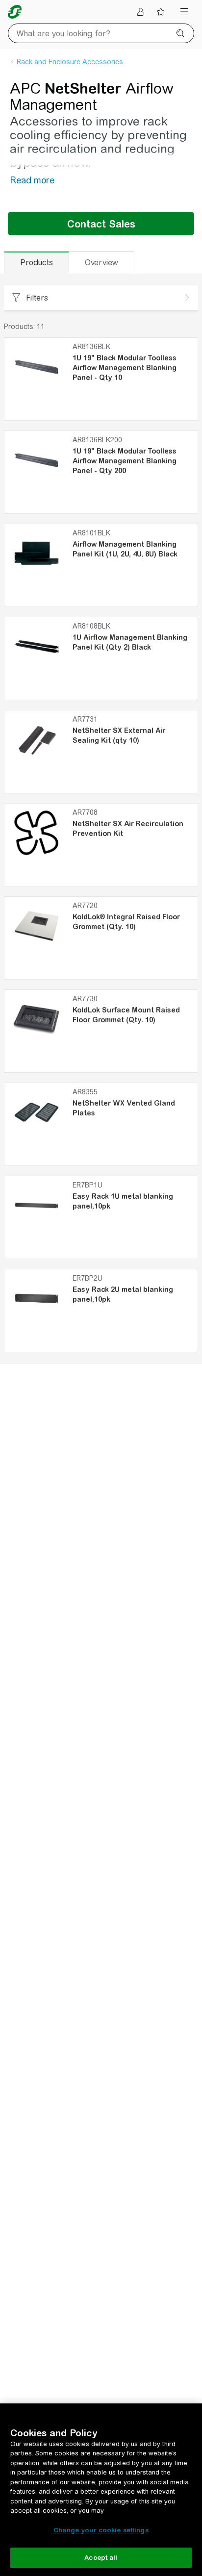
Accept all (101, 2558)
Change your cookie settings (101, 2530)
